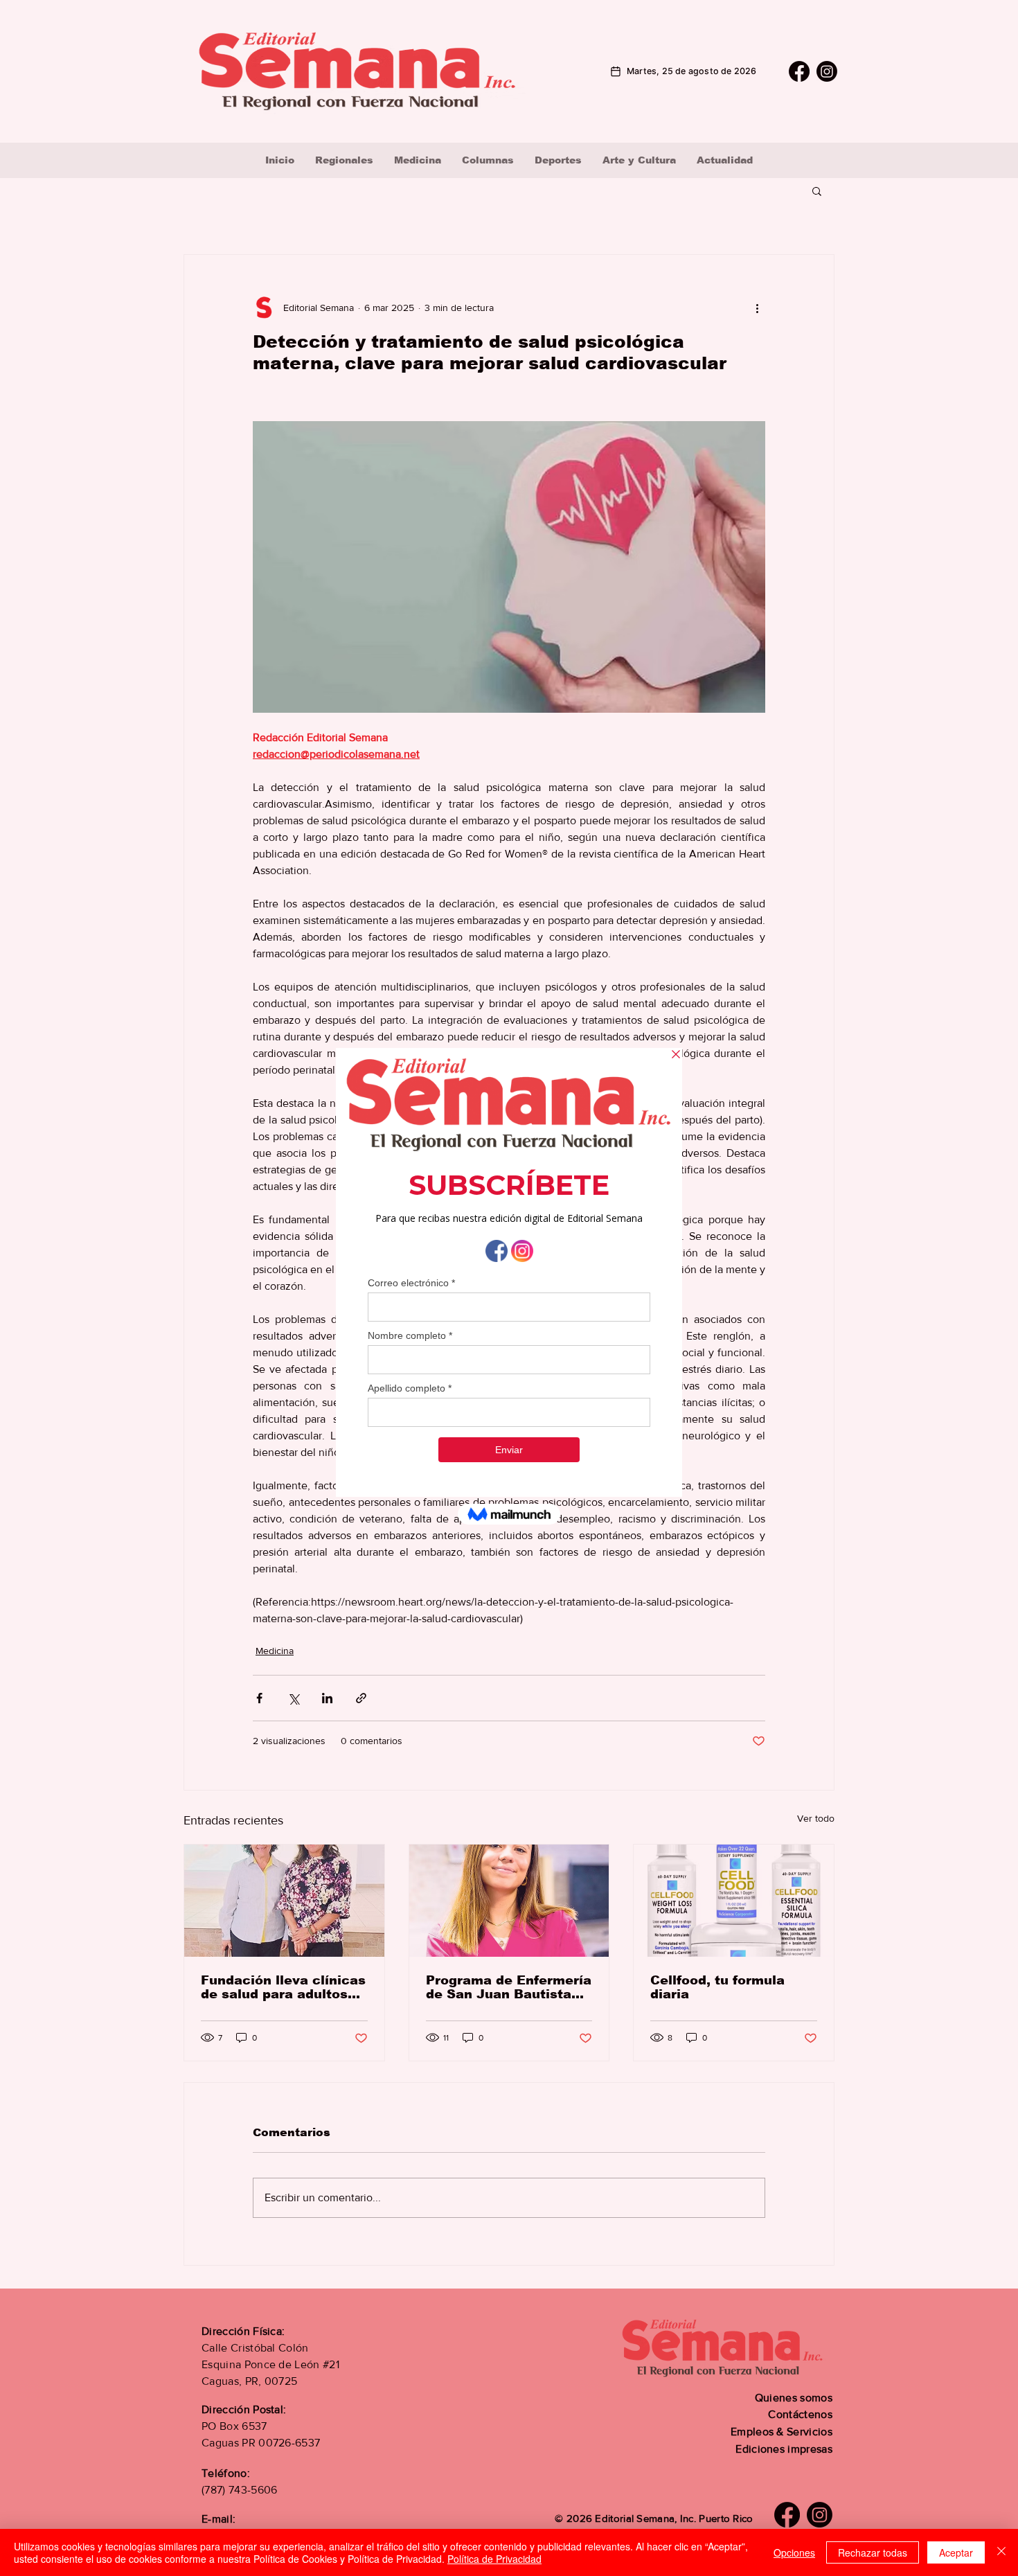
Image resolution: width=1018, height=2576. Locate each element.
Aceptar (956, 2552)
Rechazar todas (873, 2552)
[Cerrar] (1001, 2552)
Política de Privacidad (494, 2559)
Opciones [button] (794, 2552)
